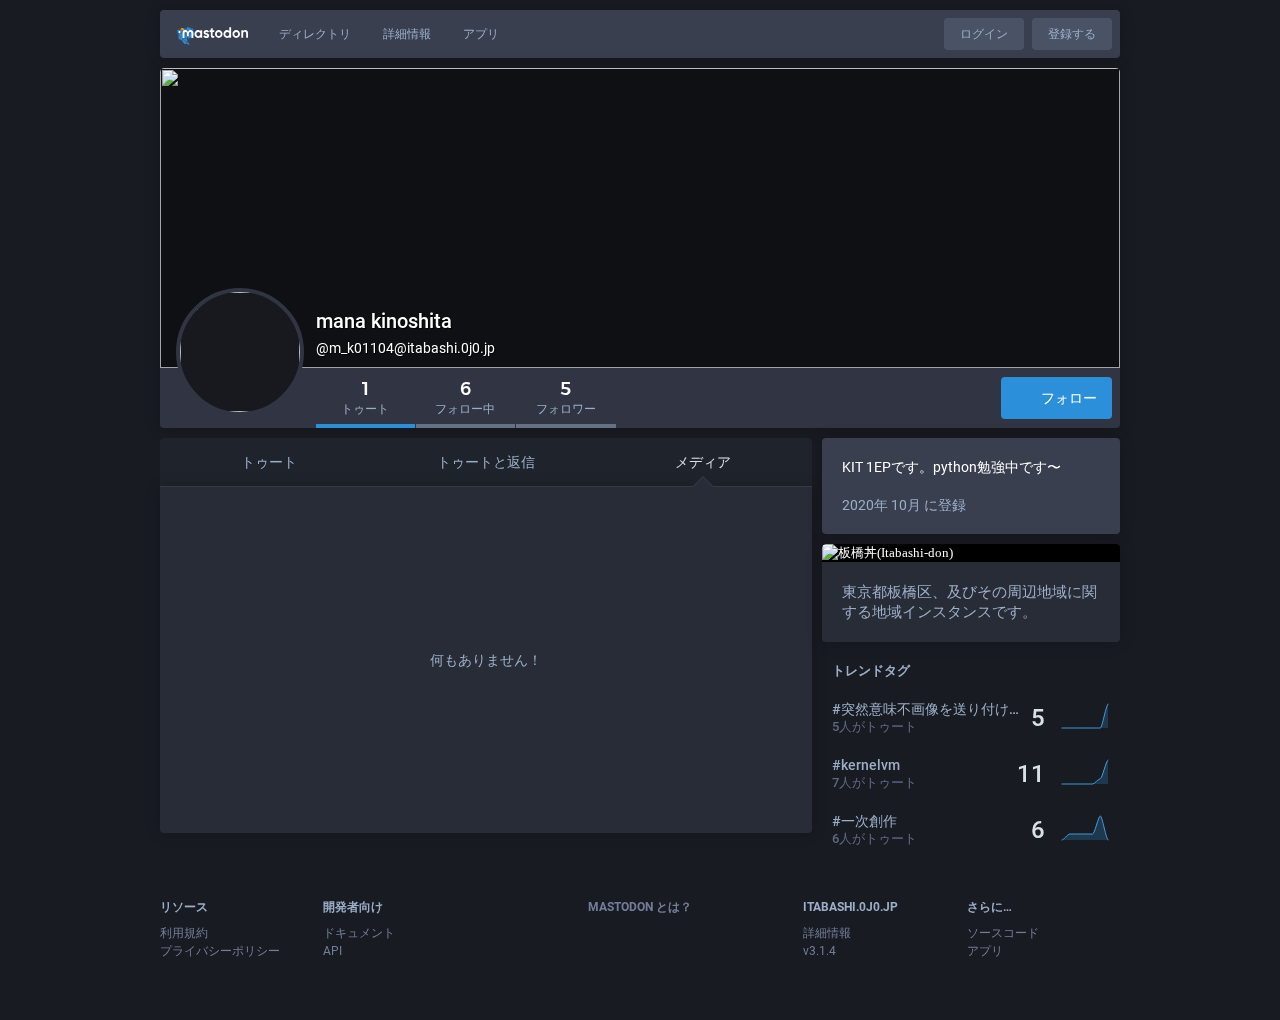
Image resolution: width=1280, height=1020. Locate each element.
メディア (703, 462)
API (332, 951)
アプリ (481, 34)
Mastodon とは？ (640, 907)
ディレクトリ (315, 34)
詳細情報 (407, 34)
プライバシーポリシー (220, 951)
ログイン (984, 34)
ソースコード (1003, 933)
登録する (1072, 34)
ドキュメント (359, 933)
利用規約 (184, 933)
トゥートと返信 (486, 462)
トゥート (269, 462)
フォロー (1069, 398)
